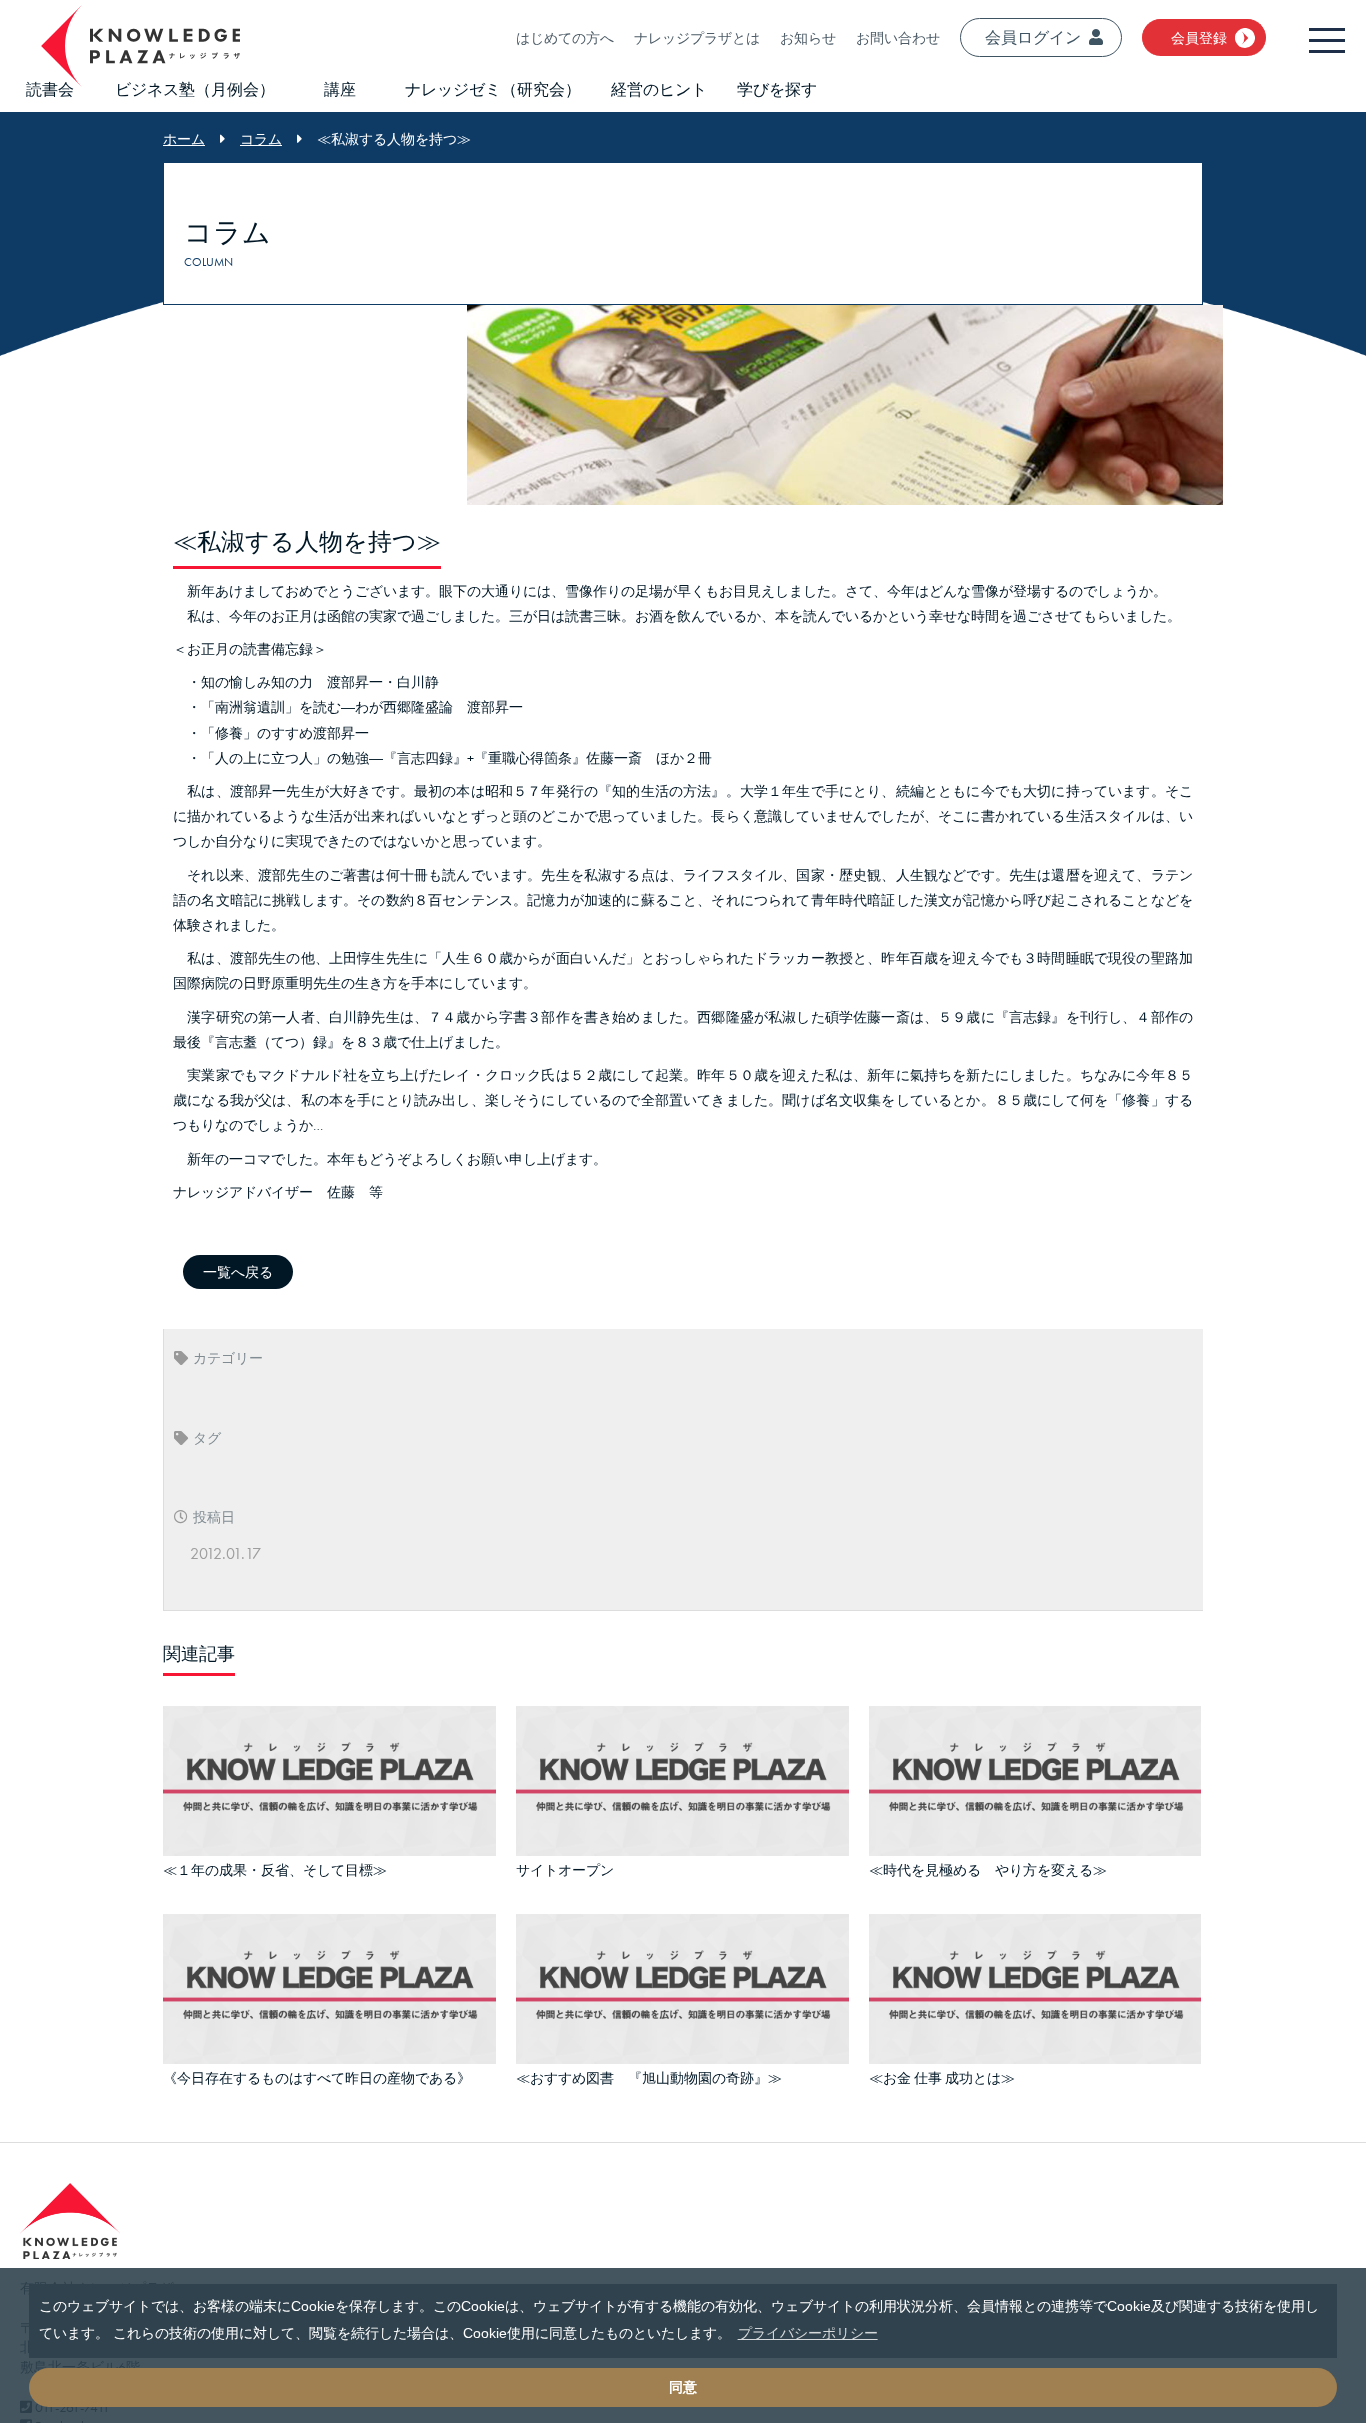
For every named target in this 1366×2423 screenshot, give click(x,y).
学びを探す (777, 89)
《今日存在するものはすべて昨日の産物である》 (317, 2070)
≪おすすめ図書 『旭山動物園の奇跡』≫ (649, 2070)
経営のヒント (659, 89)
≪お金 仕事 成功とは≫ (942, 2070)
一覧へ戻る (238, 1272)
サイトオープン (565, 1867)
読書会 (50, 89)
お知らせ (808, 38)
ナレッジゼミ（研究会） (493, 89)
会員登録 (1199, 38)
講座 (340, 89)
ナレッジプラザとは (697, 38)
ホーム (184, 139)
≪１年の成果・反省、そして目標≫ (275, 1867)
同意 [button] (683, 2387)
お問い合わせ (898, 38)
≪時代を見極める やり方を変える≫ (988, 1867)
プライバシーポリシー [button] (808, 2333)
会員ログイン (1033, 37)
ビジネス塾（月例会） (195, 89)
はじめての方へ (565, 38)
